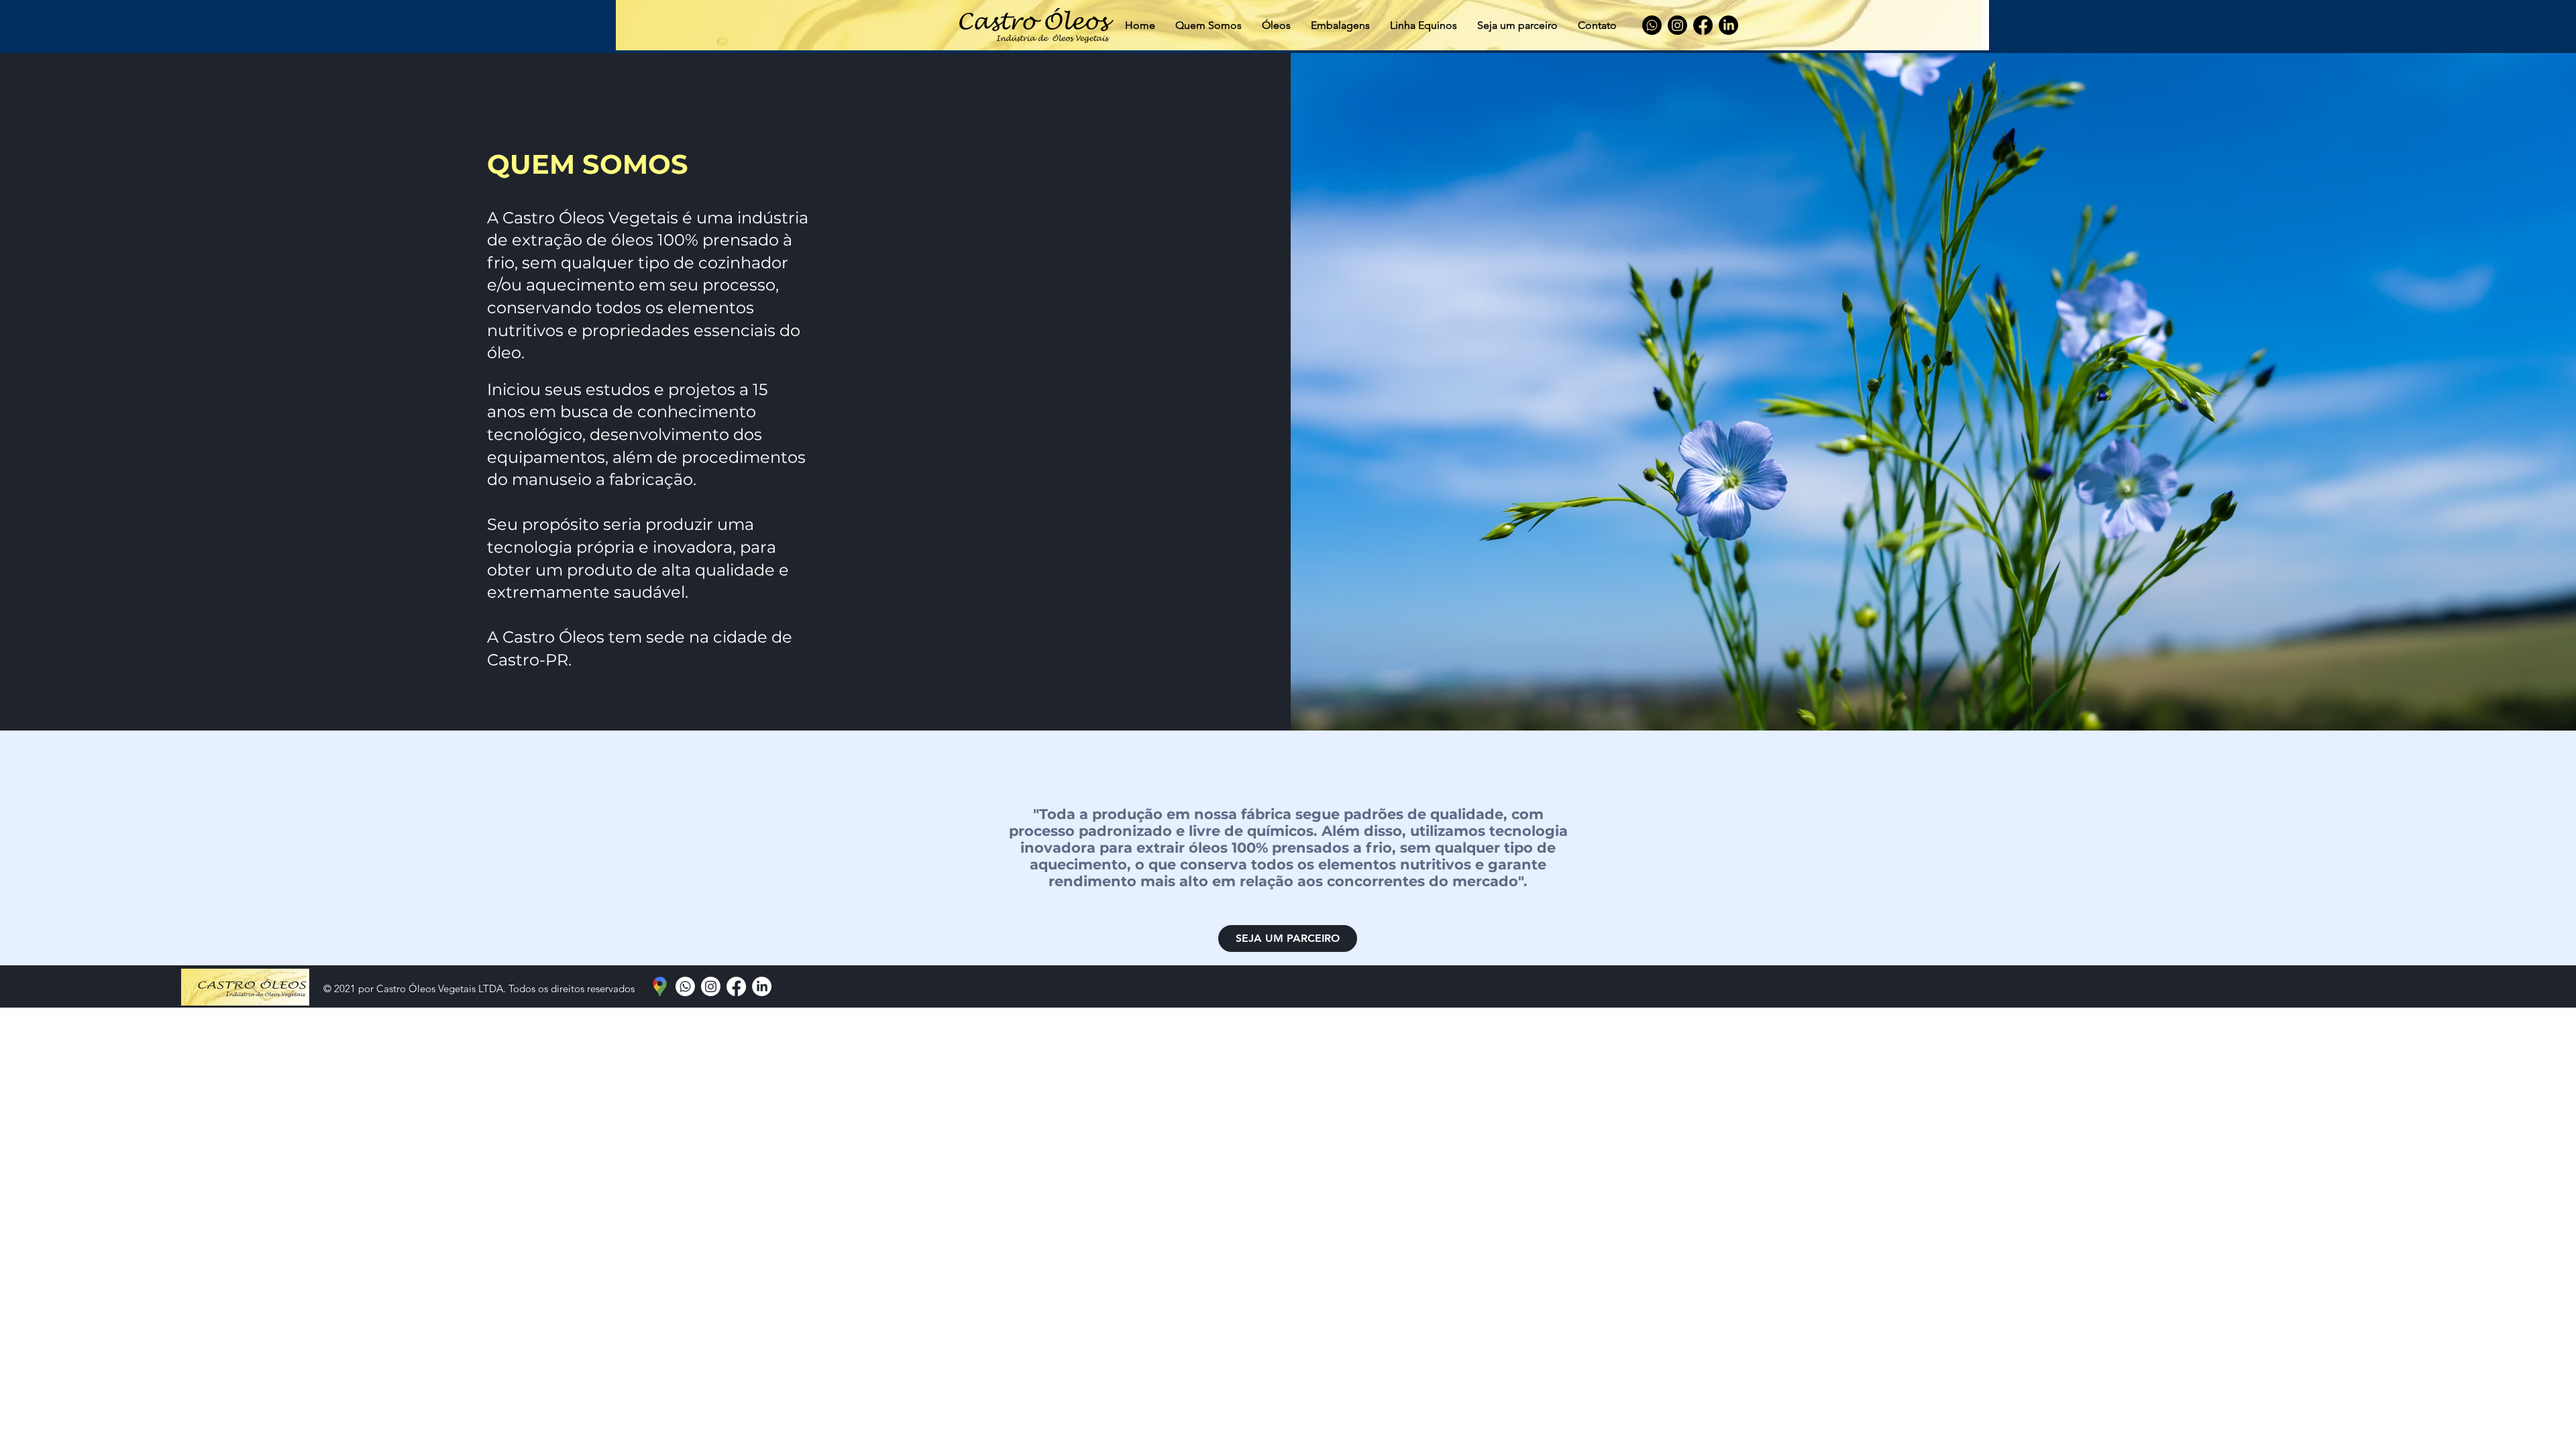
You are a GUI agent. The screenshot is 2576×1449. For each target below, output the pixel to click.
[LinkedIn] (1728, 25)
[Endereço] (660, 986)
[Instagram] (1677, 25)
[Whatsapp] (1652, 25)
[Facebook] (1703, 25)
